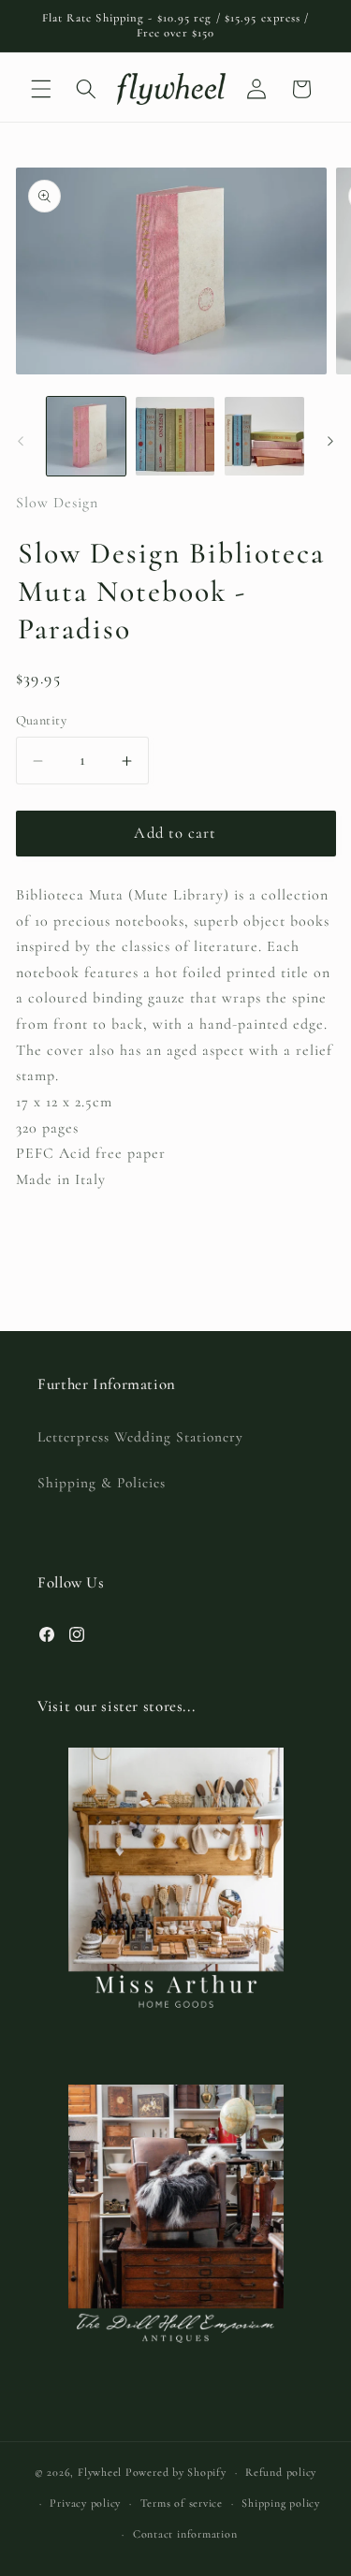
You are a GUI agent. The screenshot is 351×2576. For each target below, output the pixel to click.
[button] (41, 89)
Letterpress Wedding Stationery (140, 1437)
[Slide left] (21, 441)
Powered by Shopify (176, 2472)
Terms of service (182, 2503)
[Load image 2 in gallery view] (175, 436)
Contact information (185, 2534)
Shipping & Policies (102, 1483)
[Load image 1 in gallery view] (86, 436)
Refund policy (281, 2472)
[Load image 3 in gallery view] (264, 436)
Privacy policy (85, 2503)
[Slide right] (330, 441)
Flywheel (100, 2472)
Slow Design (57, 503)
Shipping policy (281, 2503)
